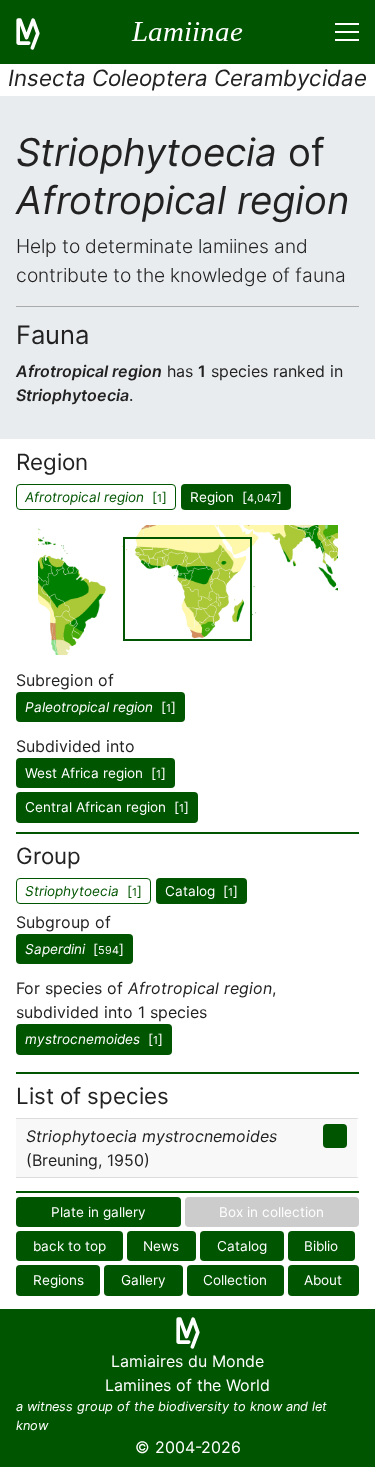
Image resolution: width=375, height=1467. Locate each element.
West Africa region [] (95, 773)
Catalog (242, 1246)
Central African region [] (107, 807)
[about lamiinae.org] (40, 32)
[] (100, 707)
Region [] (236, 497)
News (161, 1246)
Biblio (321, 1246)
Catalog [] (201, 891)
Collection (235, 1280)
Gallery (143, 1280)
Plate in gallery (98, 1212)
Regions (58, 1280)
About (323, 1280)
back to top (69, 1246)
